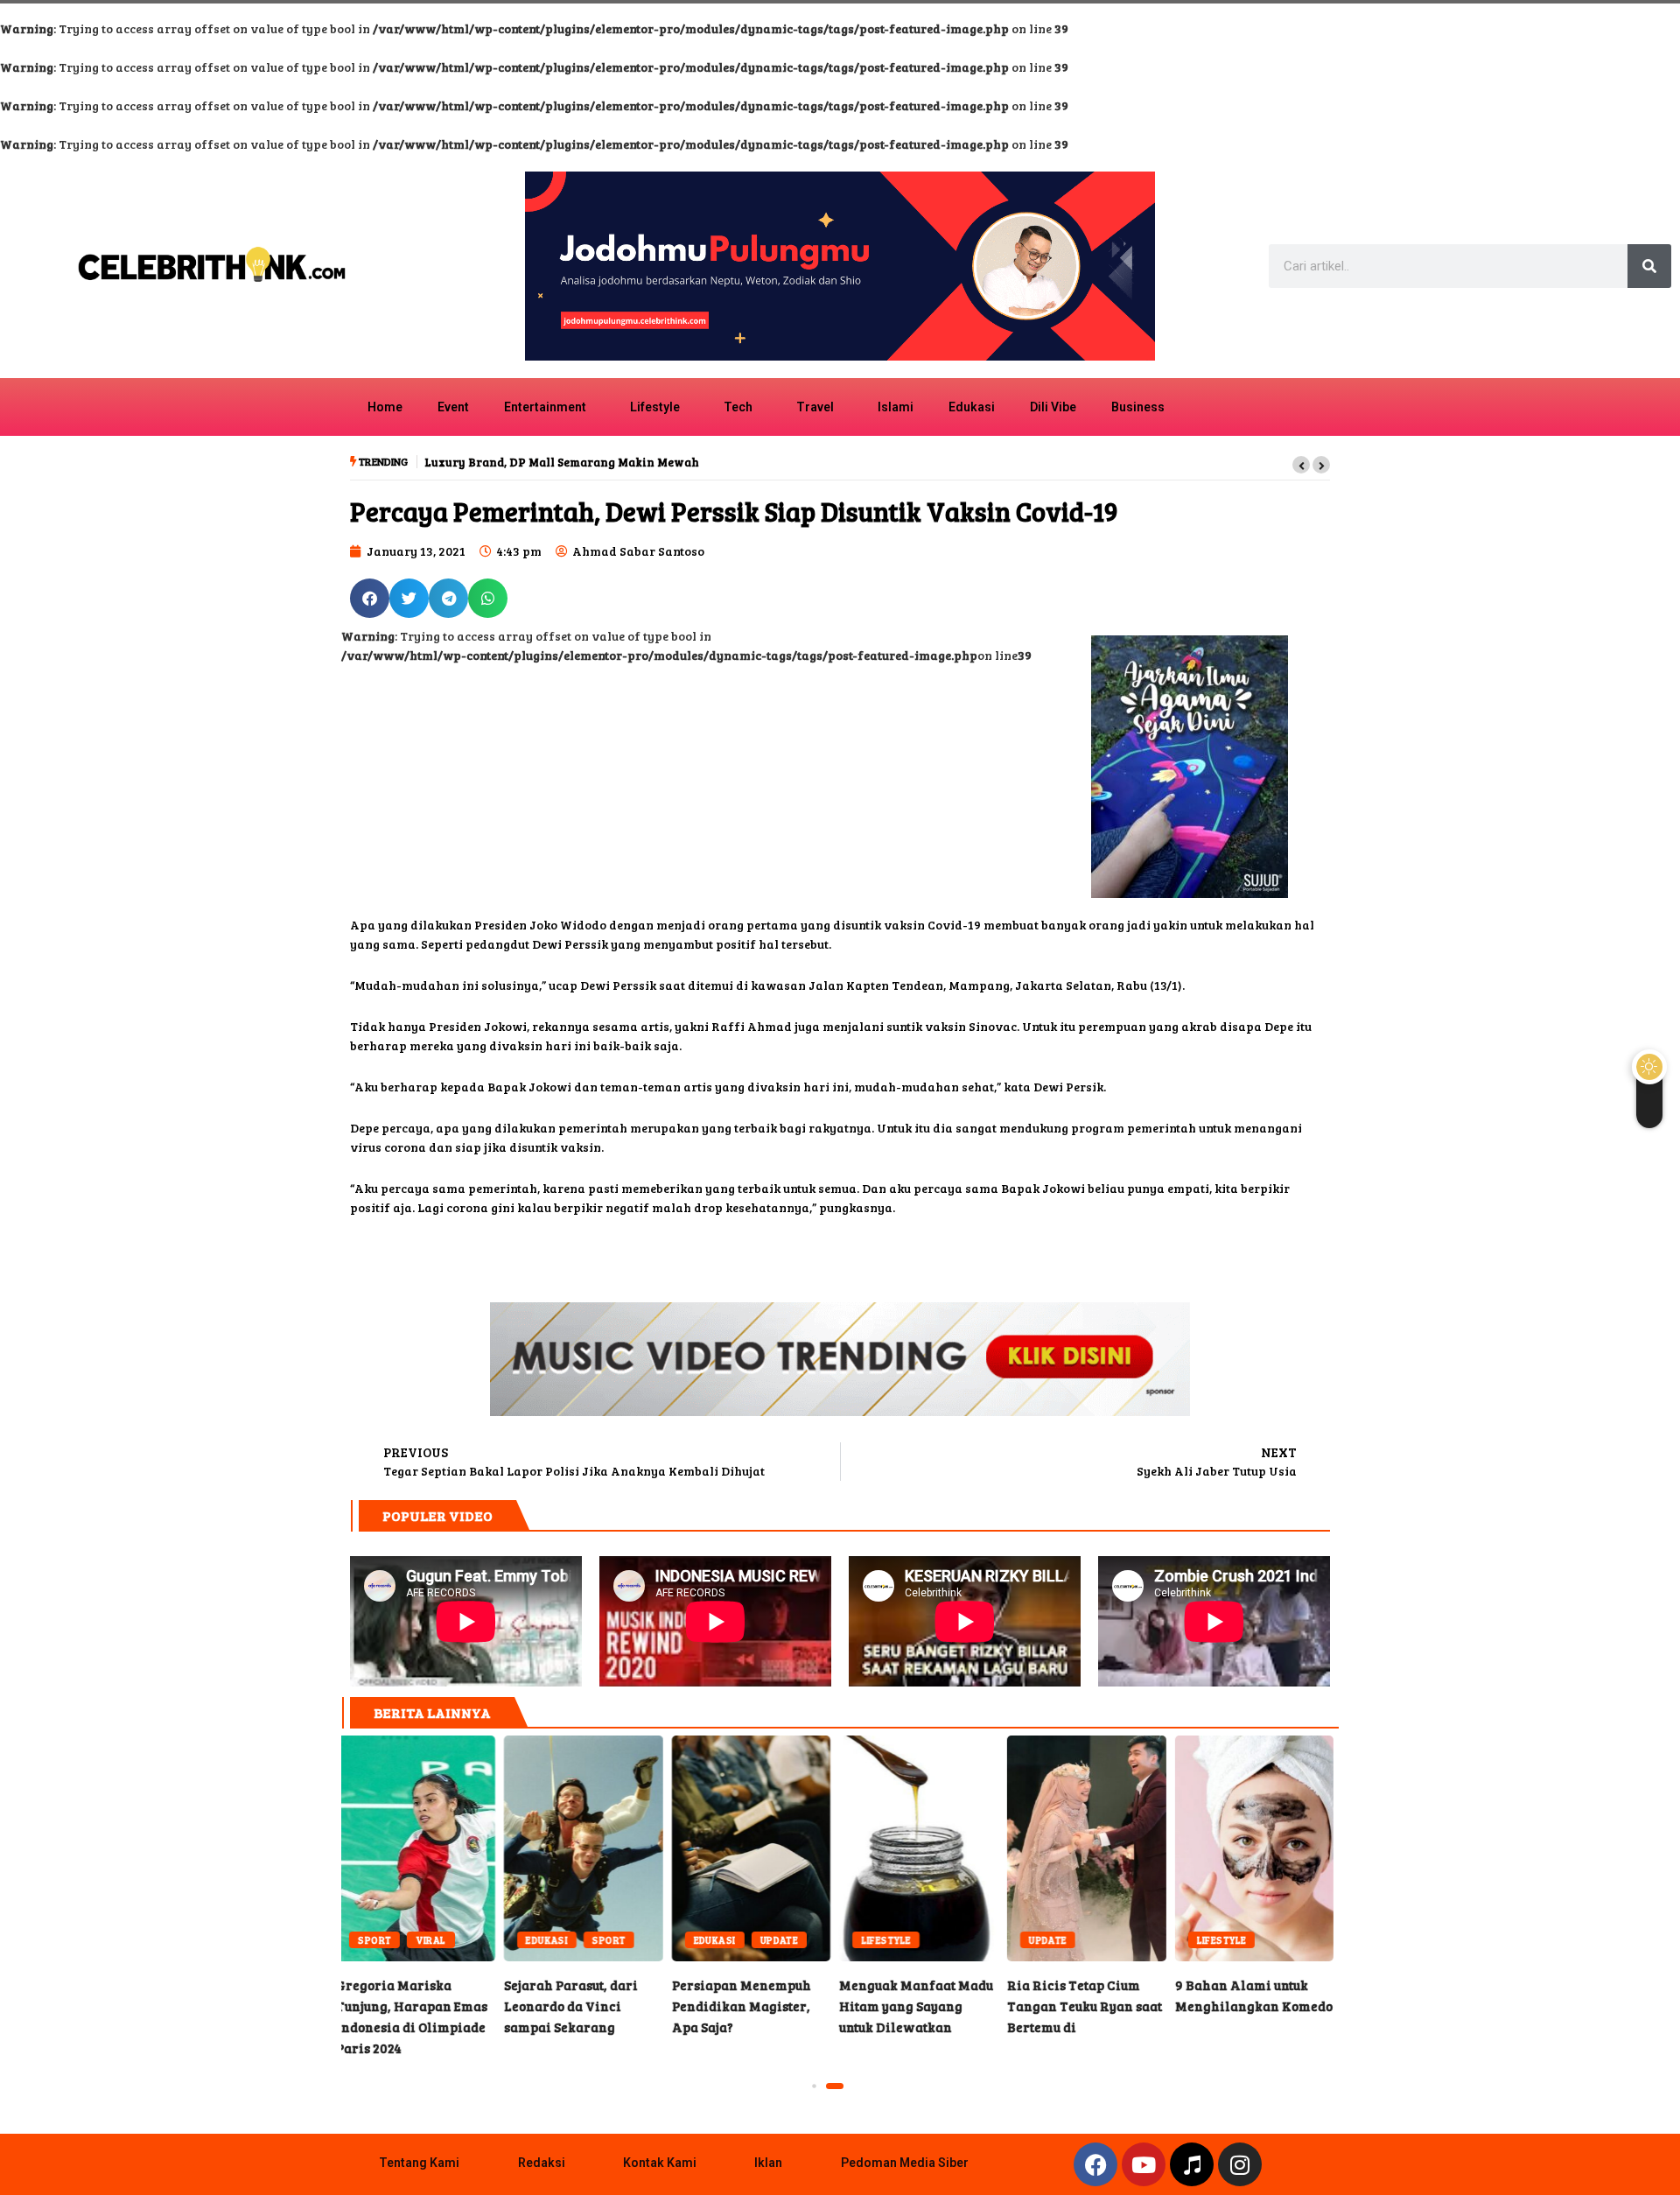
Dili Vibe (1053, 407)
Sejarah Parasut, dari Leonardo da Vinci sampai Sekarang (421, 1848)
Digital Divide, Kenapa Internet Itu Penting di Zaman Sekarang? (1259, 1848)
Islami (896, 407)
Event (453, 407)
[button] (1301, 465)
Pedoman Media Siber (905, 2163)
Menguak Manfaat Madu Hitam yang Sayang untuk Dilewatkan (756, 1848)
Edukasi (972, 407)
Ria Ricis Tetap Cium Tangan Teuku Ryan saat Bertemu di (922, 2006)
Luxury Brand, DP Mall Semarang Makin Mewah (562, 462)
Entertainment (545, 407)
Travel (815, 407)
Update (617, 1940)
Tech (738, 407)
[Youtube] (1144, 2164)
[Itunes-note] (1192, 2164)
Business (1138, 407)
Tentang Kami (419, 2163)
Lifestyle (655, 407)
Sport (446, 1940)
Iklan (768, 2163)
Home (385, 407)
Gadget (1222, 1940)
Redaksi (542, 2163)
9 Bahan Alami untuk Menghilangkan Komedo (1092, 1848)
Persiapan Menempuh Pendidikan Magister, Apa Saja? (589, 1848)
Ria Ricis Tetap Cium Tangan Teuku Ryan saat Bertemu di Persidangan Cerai (924, 1848)
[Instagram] (1240, 2164)
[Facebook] (1095, 2164)
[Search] (1649, 266)
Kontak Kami (660, 2163)
